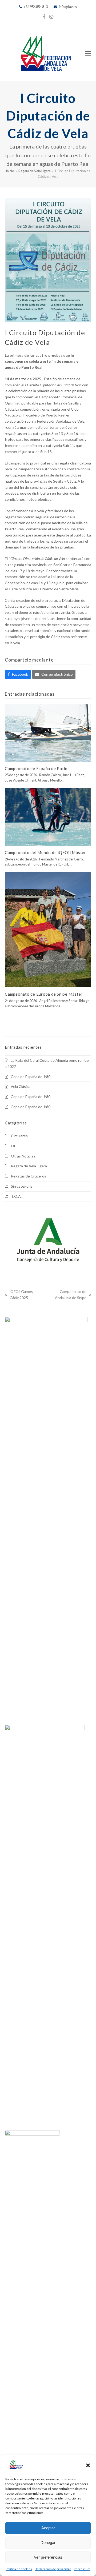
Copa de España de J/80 (31, 1077)
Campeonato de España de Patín (36, 768)
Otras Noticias (23, 1156)
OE (14, 1146)
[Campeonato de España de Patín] (48, 732)
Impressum (82, 2569)
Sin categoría (22, 1186)
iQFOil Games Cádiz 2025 (19, 1295)
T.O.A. (16, 1196)
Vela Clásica (21, 1086)
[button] (88, 2465)
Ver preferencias (48, 2557)
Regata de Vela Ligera (29, 1166)
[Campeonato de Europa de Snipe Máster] (48, 929)
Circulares (19, 1136)
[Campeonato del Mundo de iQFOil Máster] (48, 817)
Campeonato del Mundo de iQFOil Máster (45, 852)
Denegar (48, 2543)
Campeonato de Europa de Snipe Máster (44, 994)
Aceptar (48, 2528)
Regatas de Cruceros (29, 1176)
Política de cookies (19, 2569)
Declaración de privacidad (53, 2569)
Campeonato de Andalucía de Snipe (65, 1295)
